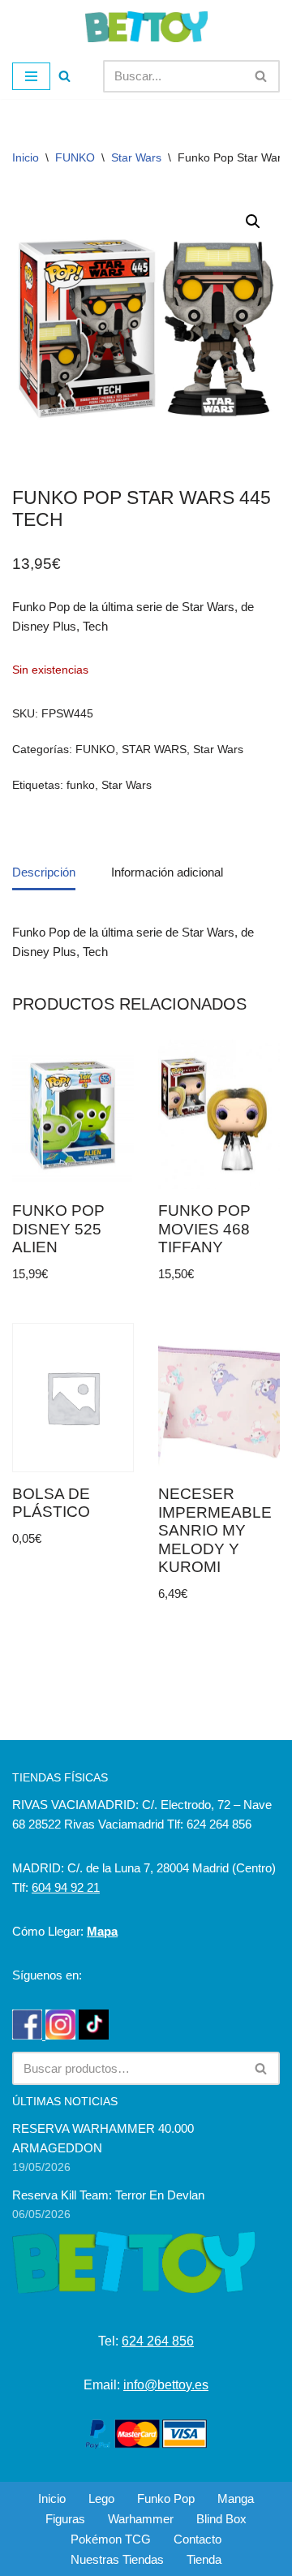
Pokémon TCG (111, 2539)
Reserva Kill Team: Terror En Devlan (108, 2195)
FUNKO (75, 157)
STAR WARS (154, 750)
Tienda (204, 2559)
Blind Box (221, 2519)
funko (81, 785)
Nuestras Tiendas (117, 2559)
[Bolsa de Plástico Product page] (73, 1398)
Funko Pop (166, 2498)
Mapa (102, 1931)
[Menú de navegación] (31, 76)
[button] (253, 222)
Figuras (65, 2519)
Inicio (26, 157)
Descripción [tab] (44, 872)
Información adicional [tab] (167, 872)
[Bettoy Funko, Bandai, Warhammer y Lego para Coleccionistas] (146, 27)
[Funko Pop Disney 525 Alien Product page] (73, 1115)
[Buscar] (64, 76)
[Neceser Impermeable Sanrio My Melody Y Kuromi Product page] (219, 1398)
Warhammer (141, 2519)
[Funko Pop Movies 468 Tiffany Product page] (219, 1115)
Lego (101, 2498)
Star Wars (136, 157)
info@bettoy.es (166, 2385)
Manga (236, 2498)
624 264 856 (158, 2341)
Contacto (198, 2539)
